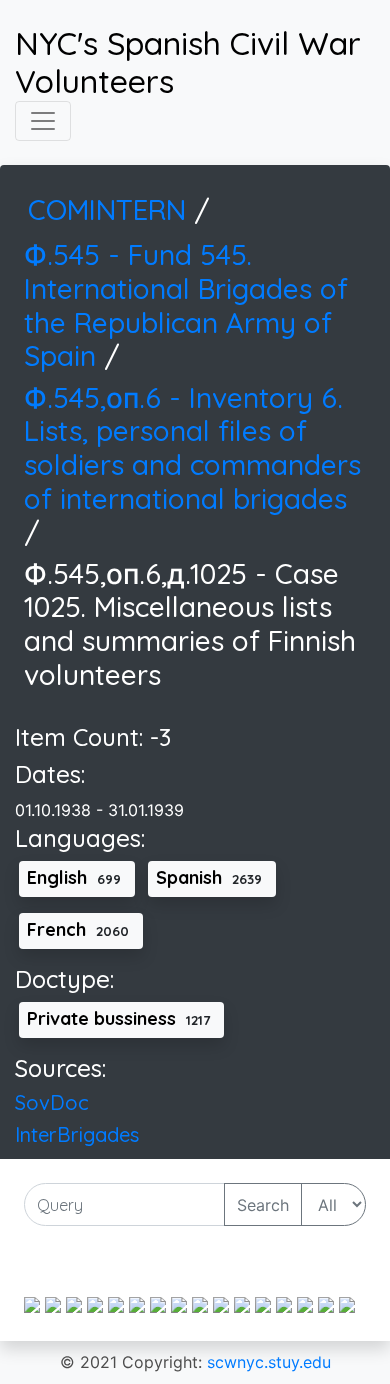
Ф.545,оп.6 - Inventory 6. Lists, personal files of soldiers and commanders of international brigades (192, 448)
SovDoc (52, 1102)
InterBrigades (77, 1134)
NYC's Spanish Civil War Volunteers (188, 62)
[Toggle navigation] (43, 121)
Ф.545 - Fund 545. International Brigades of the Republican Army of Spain (186, 305)
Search (263, 1205)
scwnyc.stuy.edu (269, 1362)
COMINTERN (111, 209)
